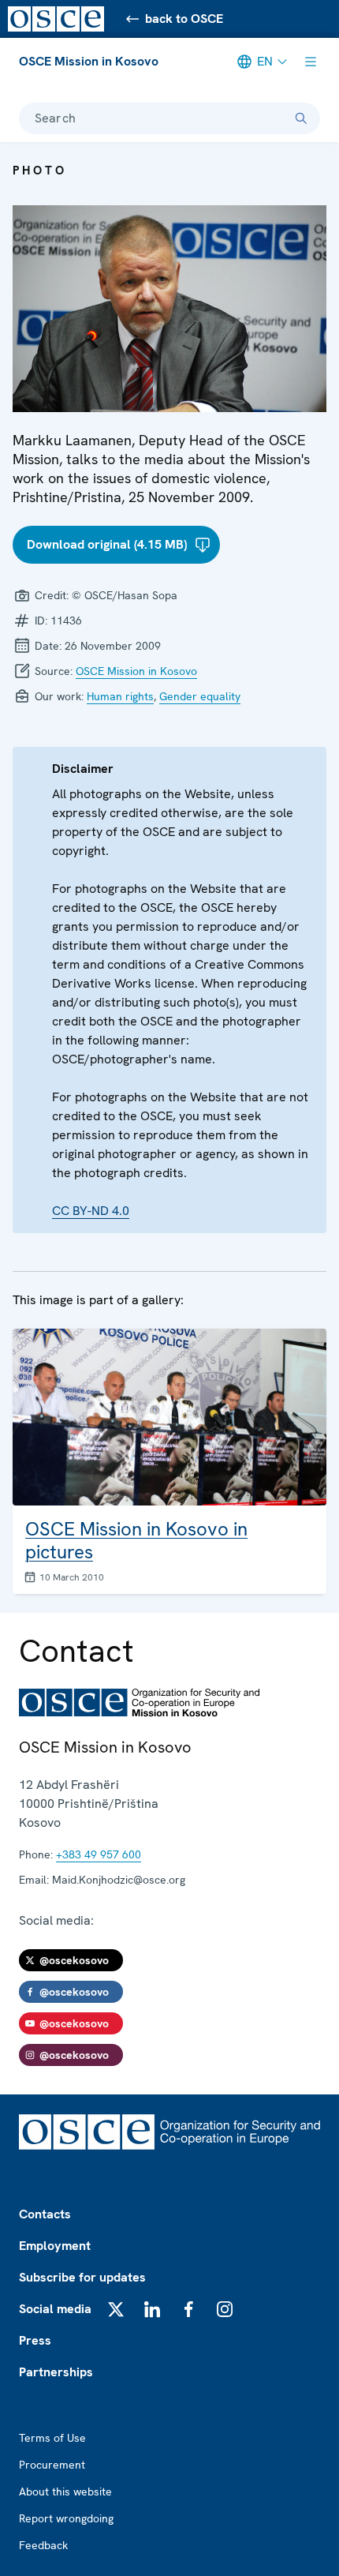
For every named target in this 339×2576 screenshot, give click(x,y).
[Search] (301, 118)
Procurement (52, 2465)
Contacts (45, 2214)
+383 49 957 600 (99, 1854)
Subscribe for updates (82, 2277)
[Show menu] (311, 62)
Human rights (120, 696)
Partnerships (56, 2372)
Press (35, 2340)
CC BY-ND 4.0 (91, 1211)
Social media (55, 2309)
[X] (116, 2309)
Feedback (43, 2545)
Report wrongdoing (66, 2518)
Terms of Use (52, 2438)
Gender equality (200, 696)
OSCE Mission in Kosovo (89, 61)
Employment (55, 2246)
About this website (65, 2492)
